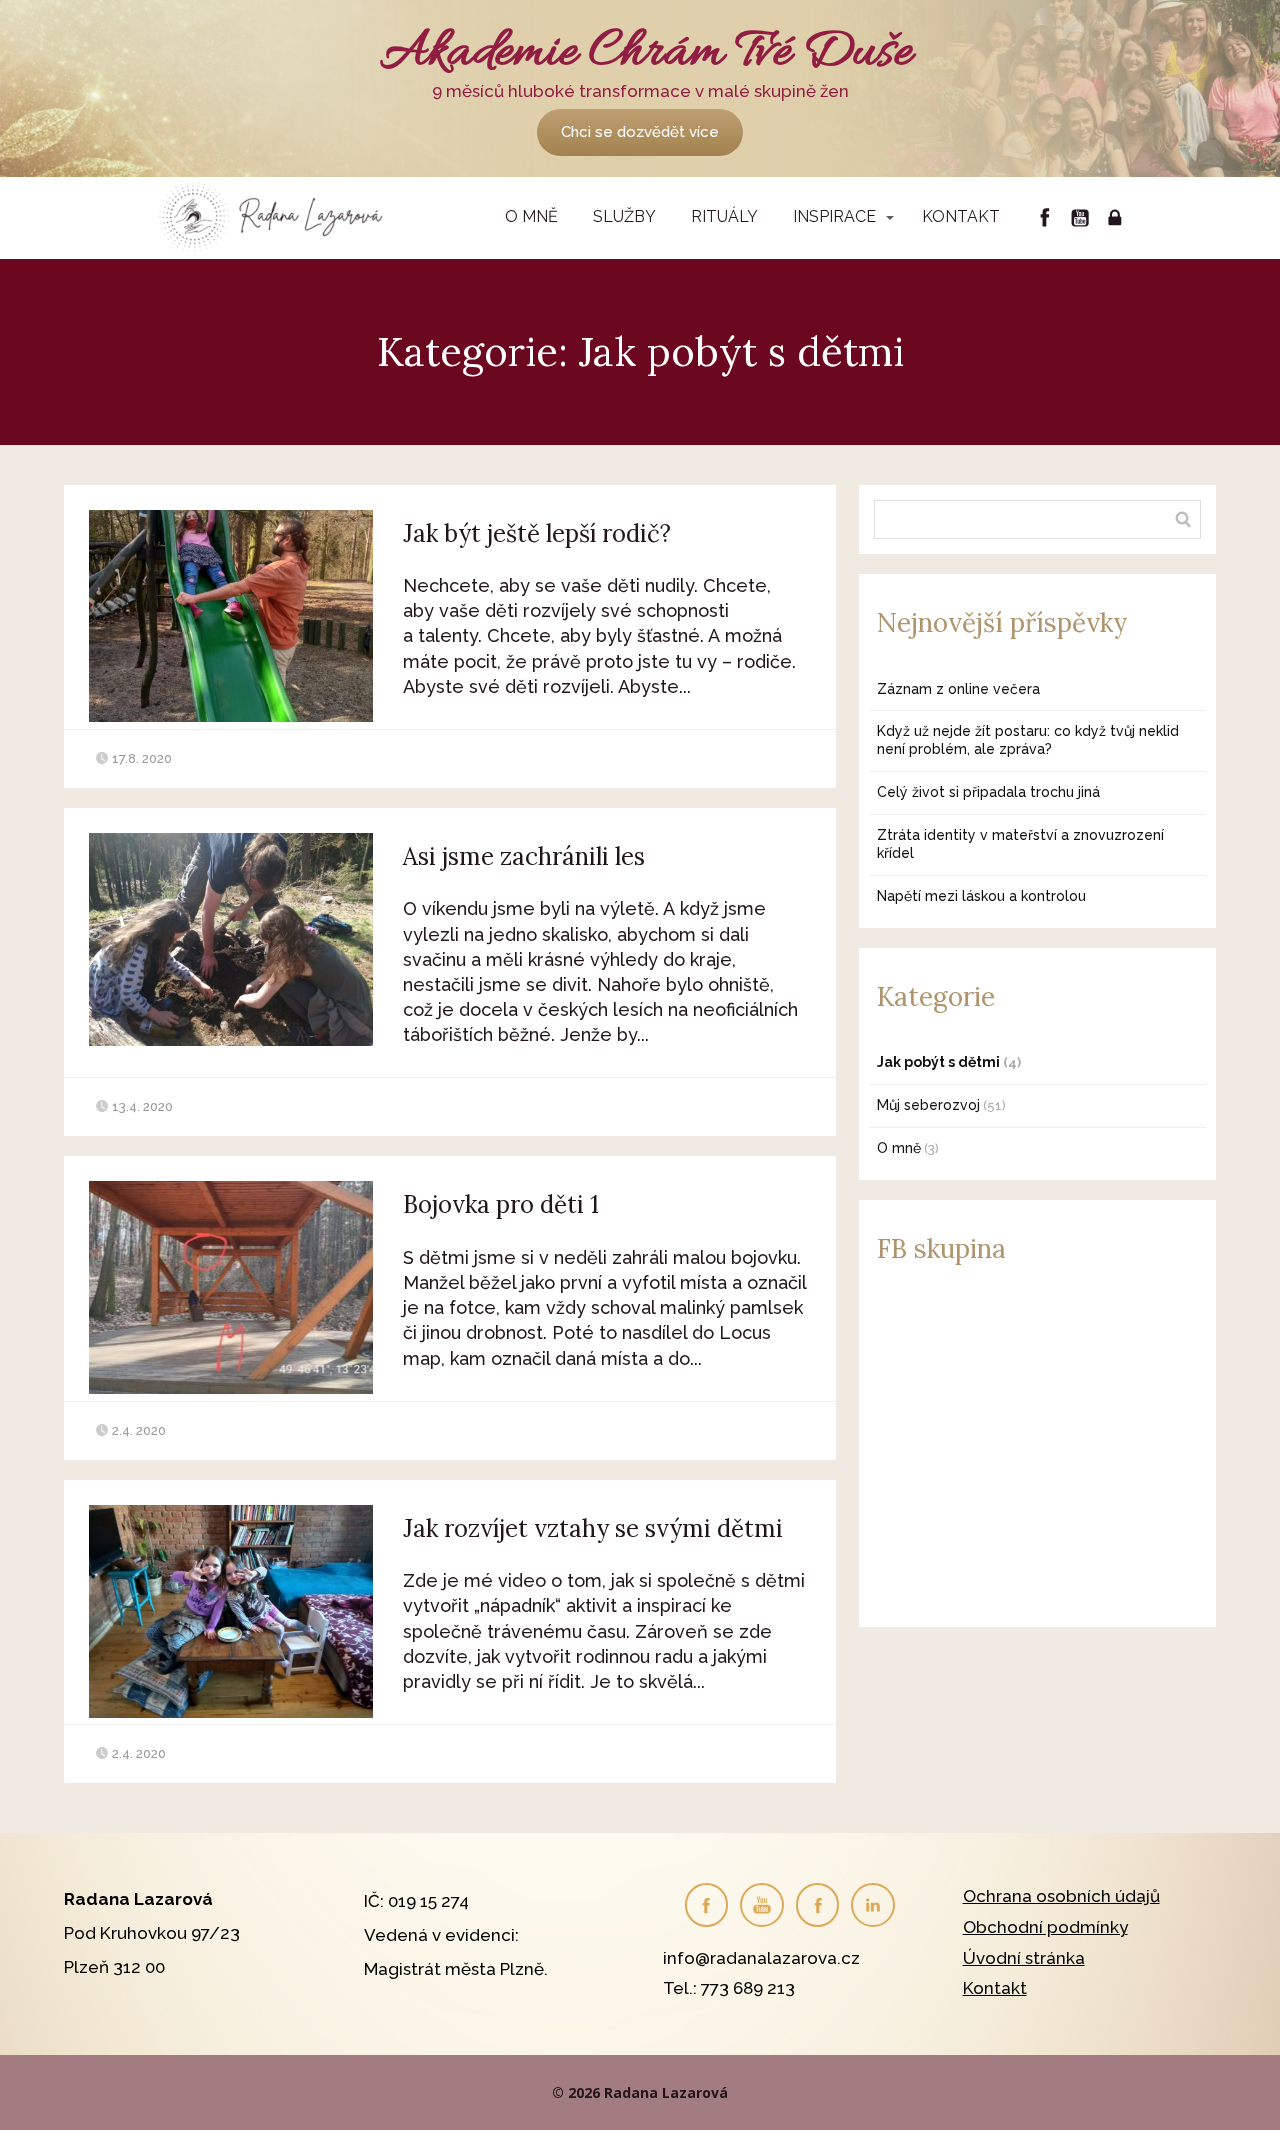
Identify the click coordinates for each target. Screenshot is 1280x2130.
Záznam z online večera (958, 689)
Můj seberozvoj (928, 1105)
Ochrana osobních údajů (1061, 1896)
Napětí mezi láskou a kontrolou (981, 896)
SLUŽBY (624, 216)
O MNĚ (531, 216)
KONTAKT (961, 216)
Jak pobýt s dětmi (938, 1062)
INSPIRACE (834, 216)
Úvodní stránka (1024, 1958)
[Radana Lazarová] (275, 218)
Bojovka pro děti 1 (501, 1204)
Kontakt (995, 1988)
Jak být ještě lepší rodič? (537, 533)
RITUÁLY (724, 216)
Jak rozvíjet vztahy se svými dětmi (593, 1528)
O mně (899, 1148)
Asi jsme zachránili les (524, 856)
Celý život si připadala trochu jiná (988, 792)
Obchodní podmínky (1045, 1927)
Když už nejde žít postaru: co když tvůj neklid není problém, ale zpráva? (1028, 740)
